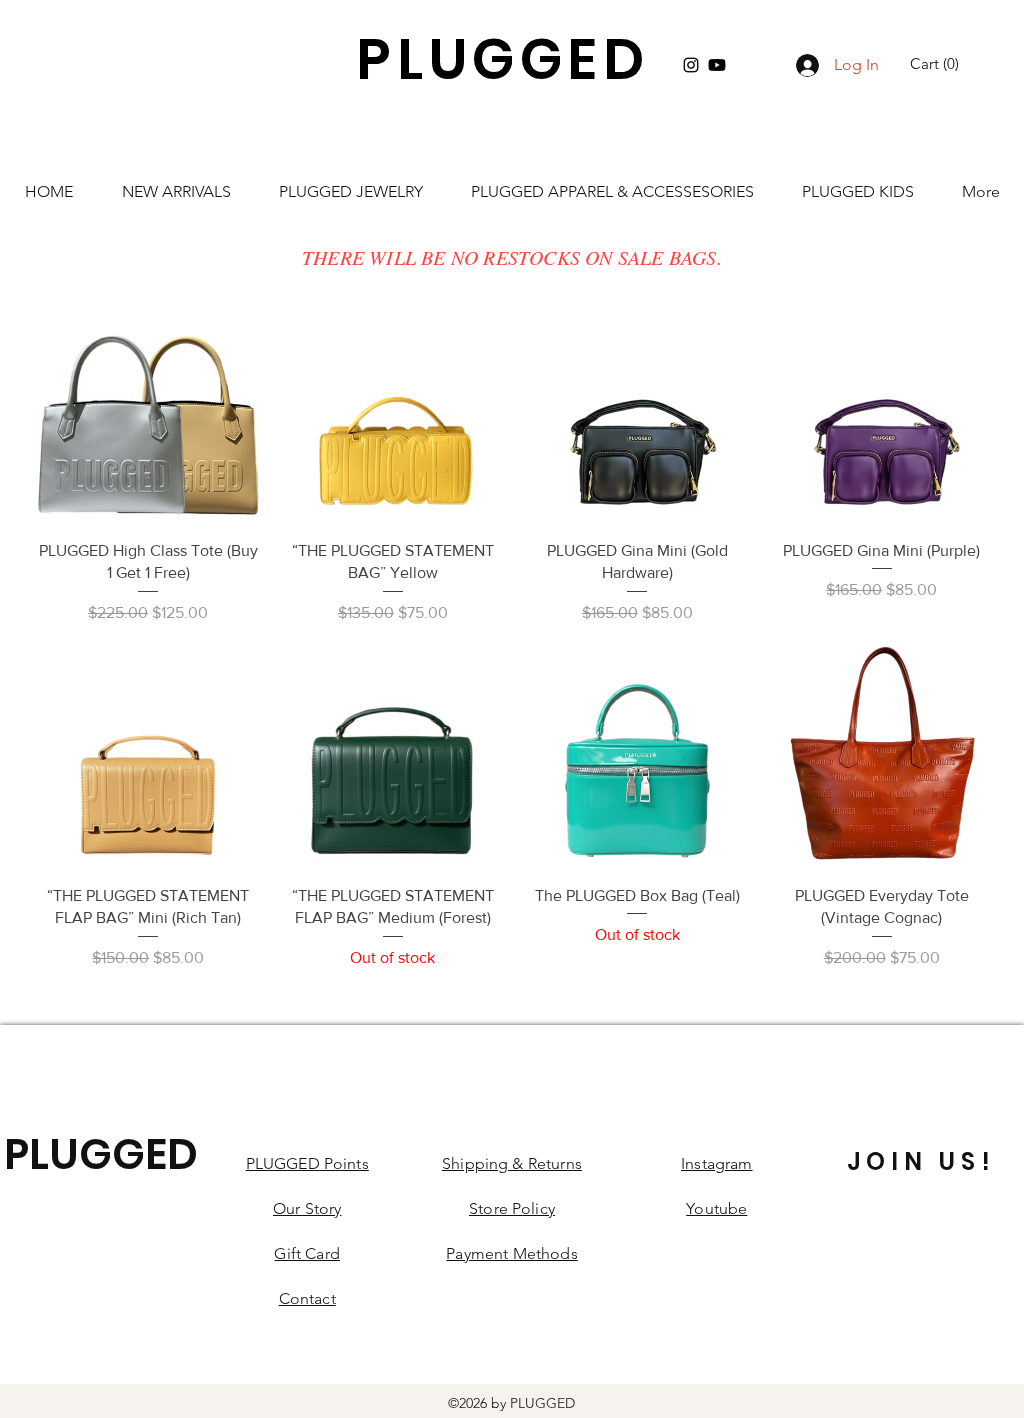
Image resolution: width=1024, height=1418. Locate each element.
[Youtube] (717, 65)
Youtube (716, 1208)
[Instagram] (691, 65)
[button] (937, 64)
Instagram (716, 1163)
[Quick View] (148, 411)
